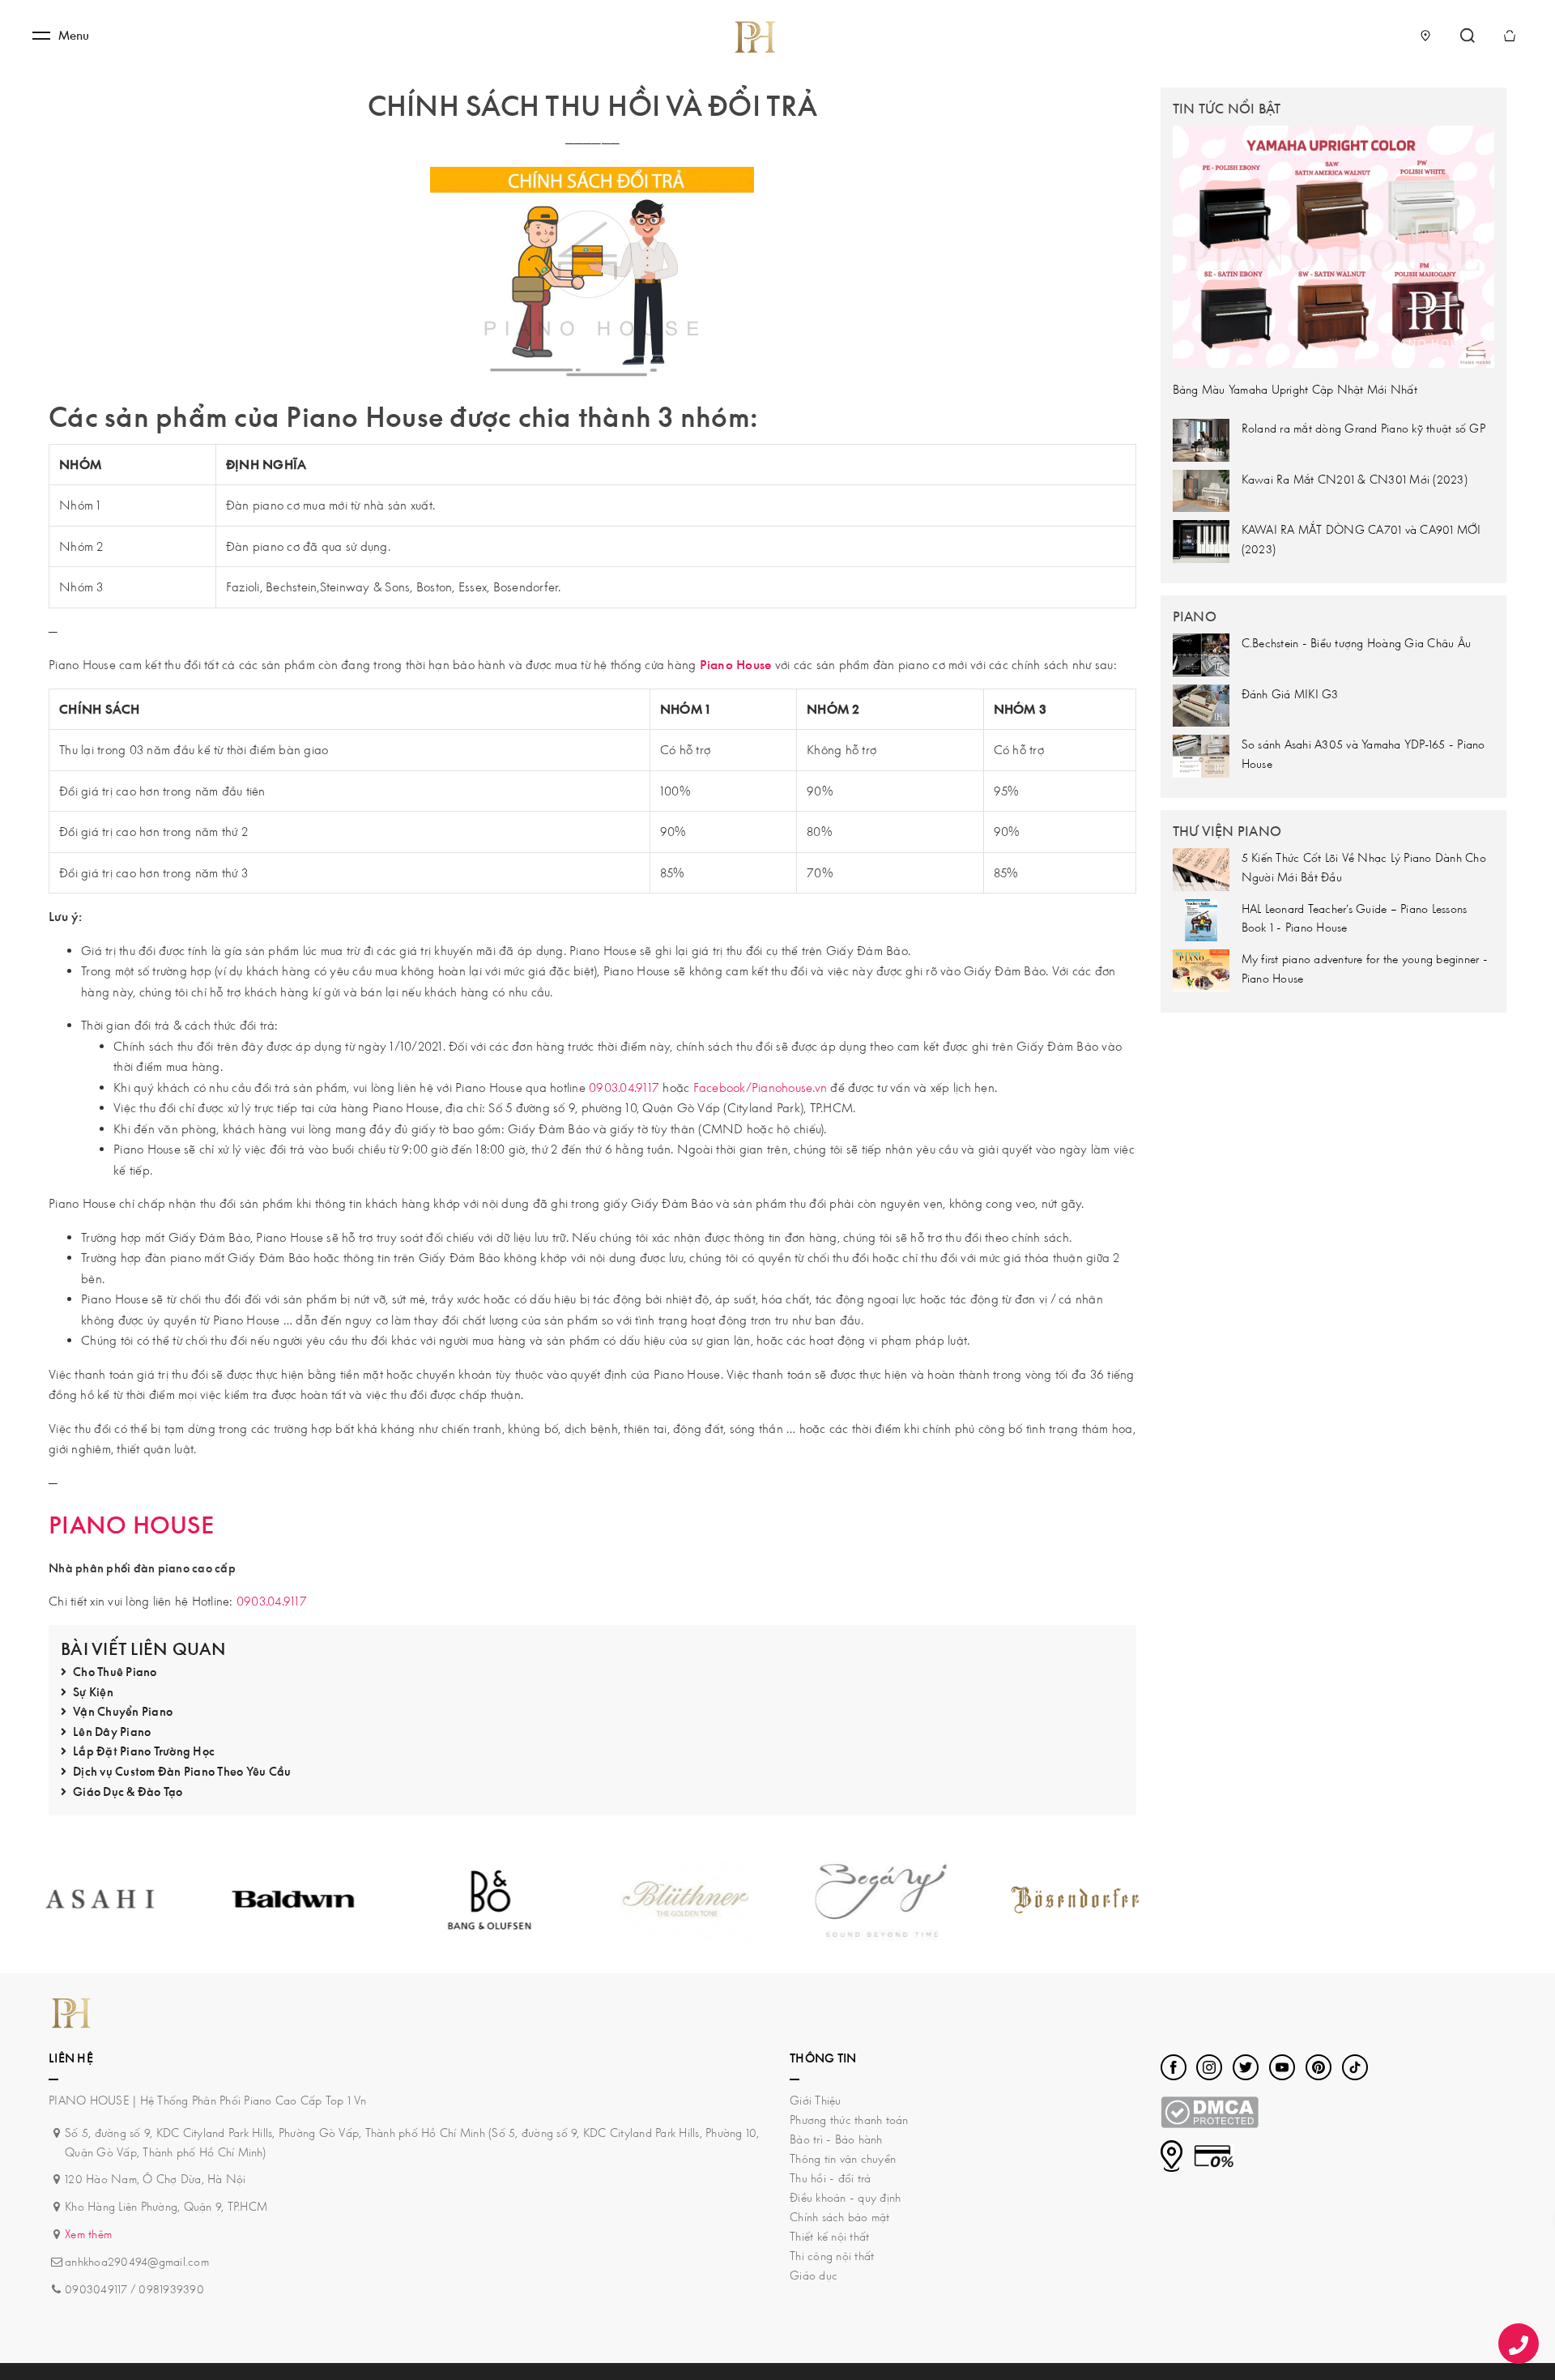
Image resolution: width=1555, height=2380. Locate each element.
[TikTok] (1355, 2067)
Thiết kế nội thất (829, 2236)
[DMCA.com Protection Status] (1210, 2111)
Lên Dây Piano (112, 1732)
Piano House (736, 664)
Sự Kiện (93, 1692)
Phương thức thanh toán (849, 2120)
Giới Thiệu (816, 2100)
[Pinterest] (1319, 2067)
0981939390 (171, 2289)
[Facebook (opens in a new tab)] (1174, 2067)
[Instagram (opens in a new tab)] (1209, 2067)
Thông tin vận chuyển (843, 2158)
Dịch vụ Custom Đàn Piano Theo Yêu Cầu (182, 1771)
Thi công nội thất (832, 2256)
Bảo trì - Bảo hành (836, 2139)
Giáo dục (814, 2275)
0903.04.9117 (624, 1087)
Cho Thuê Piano (115, 1672)
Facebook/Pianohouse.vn (760, 1087)
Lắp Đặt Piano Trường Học (144, 1751)
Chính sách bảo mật (840, 2217)
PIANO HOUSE (131, 1525)
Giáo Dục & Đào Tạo (128, 1791)
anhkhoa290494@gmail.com (137, 2261)
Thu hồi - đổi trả (830, 2178)
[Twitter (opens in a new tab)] (1246, 2067)
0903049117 (96, 2289)
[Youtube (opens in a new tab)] (1282, 2067)
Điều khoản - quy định (845, 2197)
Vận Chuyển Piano (123, 1711)
